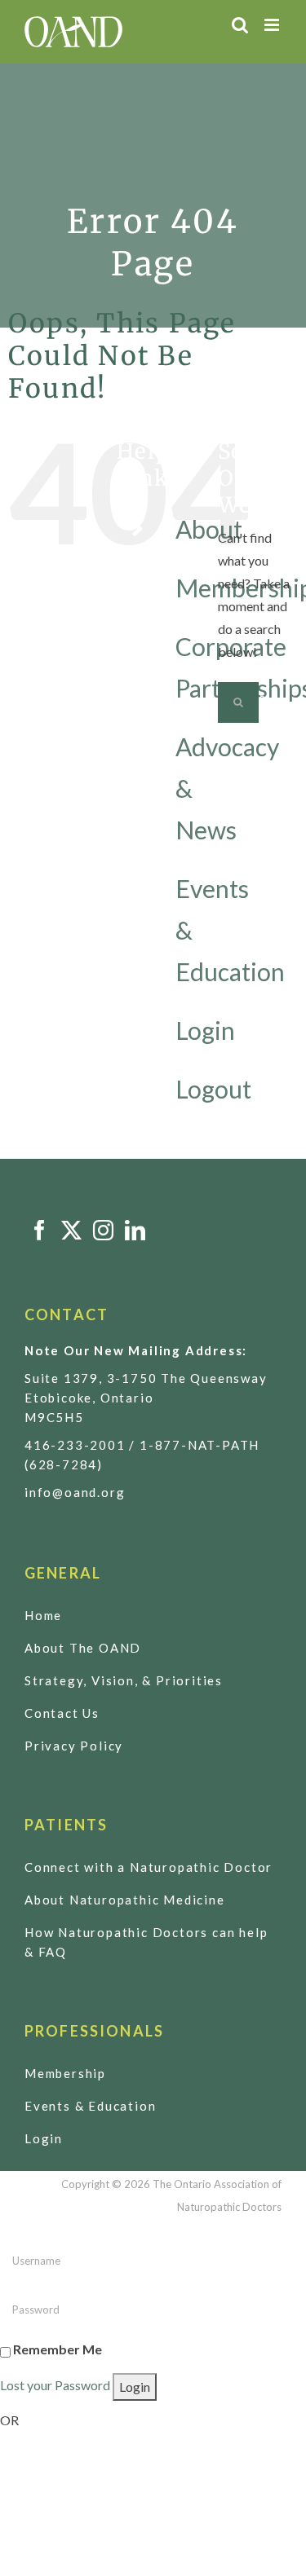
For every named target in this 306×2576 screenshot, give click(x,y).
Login (205, 1030)
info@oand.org (75, 1492)
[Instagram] (103, 1230)
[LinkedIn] (135, 1230)
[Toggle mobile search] (240, 25)
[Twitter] (71, 1230)
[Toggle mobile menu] (273, 25)
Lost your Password (55, 2385)
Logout (213, 1089)
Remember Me (58, 2349)
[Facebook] (40, 1230)
